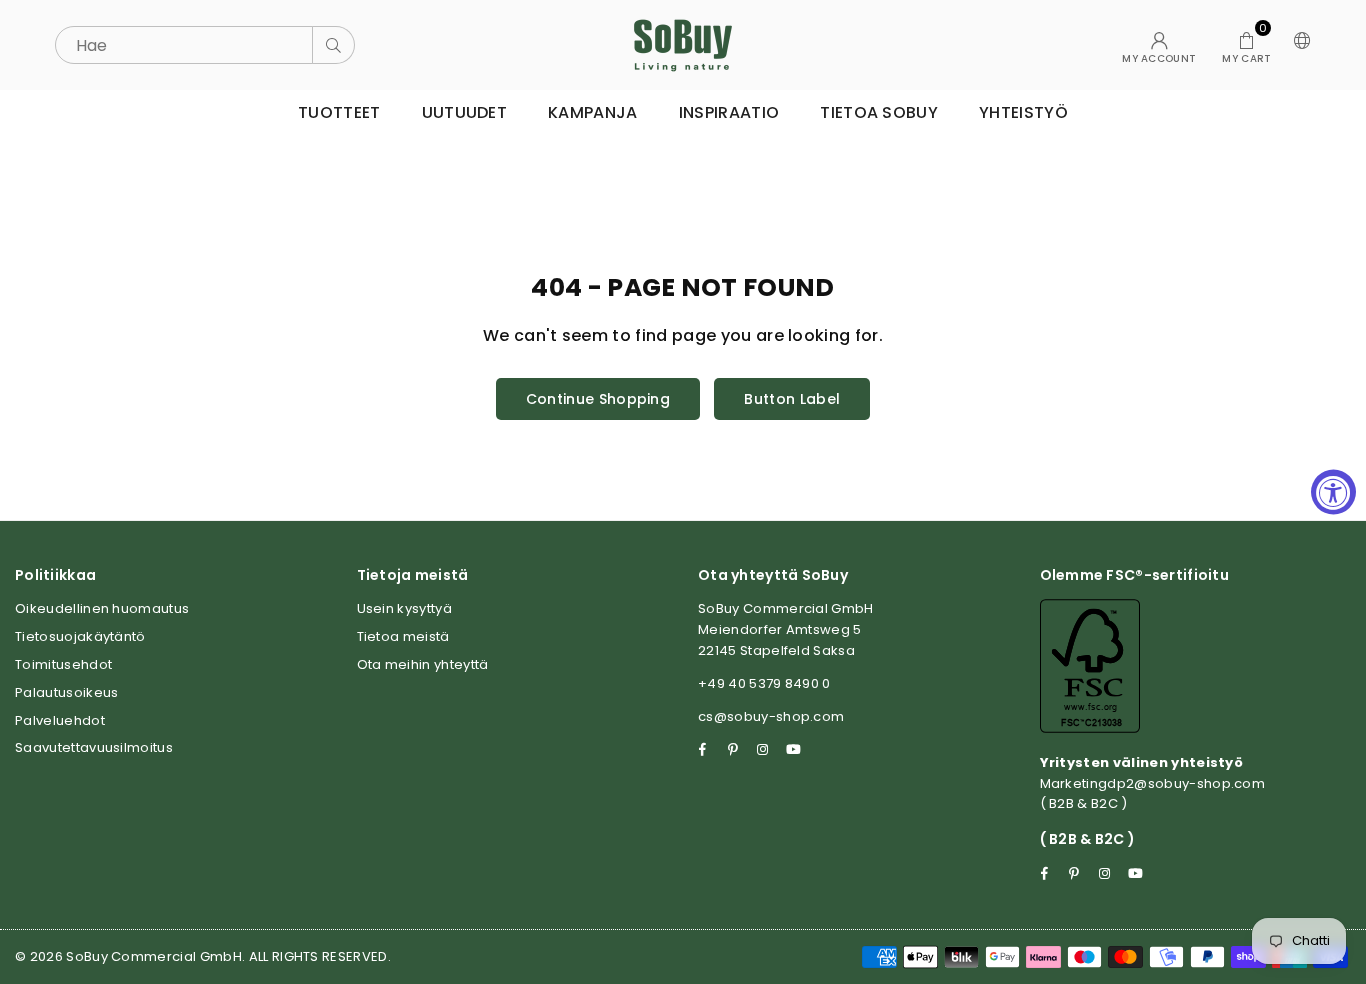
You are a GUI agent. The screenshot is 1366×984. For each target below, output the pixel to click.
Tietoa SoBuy (879, 112)
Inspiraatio (729, 112)
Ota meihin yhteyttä (423, 664)
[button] (1246, 45)
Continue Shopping (598, 399)
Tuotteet (339, 112)
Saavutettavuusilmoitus (94, 747)
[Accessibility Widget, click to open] (1333, 492)
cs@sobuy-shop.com (771, 716)
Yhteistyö (1023, 112)
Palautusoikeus (66, 692)
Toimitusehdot (63, 664)
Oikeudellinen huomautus (102, 608)
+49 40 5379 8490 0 (764, 683)
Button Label (792, 399)
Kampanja (593, 112)
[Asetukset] (1298, 45)
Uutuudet (465, 112)
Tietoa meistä (403, 636)
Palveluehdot (60, 720)
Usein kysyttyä (404, 608)
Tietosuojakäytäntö (80, 636)
